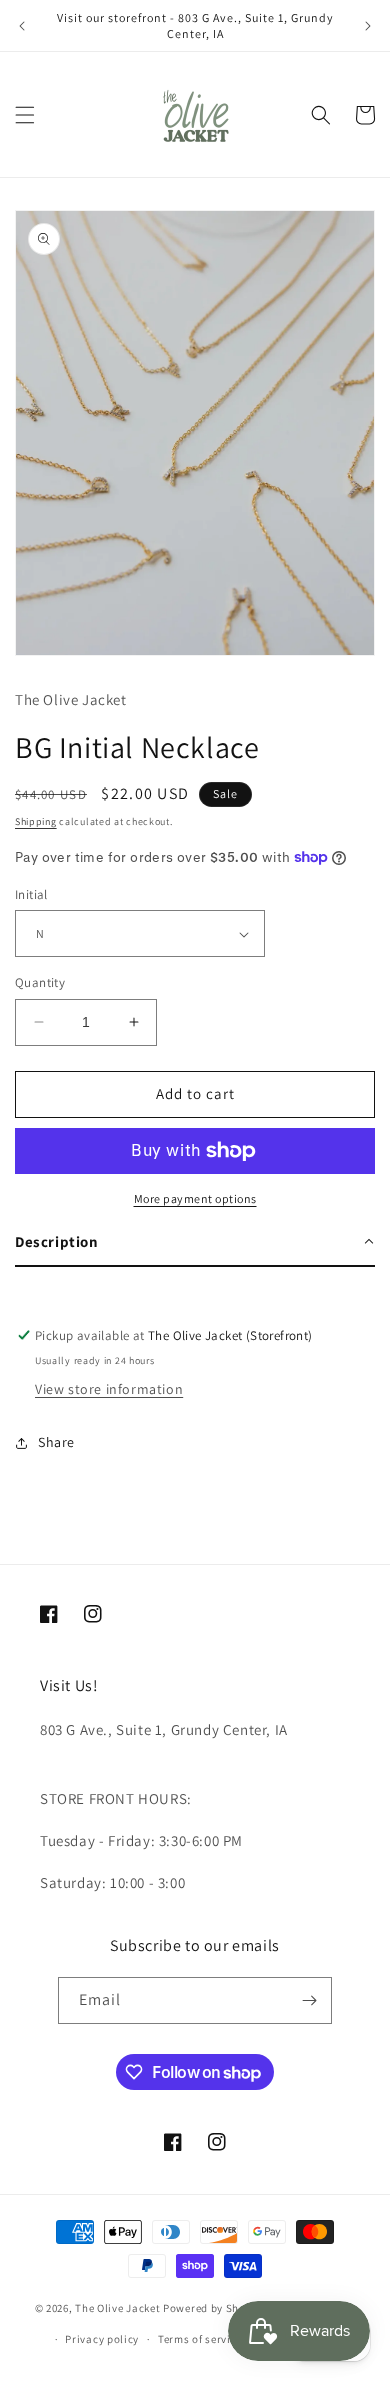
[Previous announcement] (22, 26)
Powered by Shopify (214, 2308)
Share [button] (56, 1442)
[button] (25, 115)
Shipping (36, 821)
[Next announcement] (368, 26)
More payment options (195, 1198)
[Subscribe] (309, 2000)
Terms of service (200, 2339)
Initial (31, 894)
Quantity (40, 982)
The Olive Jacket (117, 2308)
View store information (109, 1389)
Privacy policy (102, 2339)
